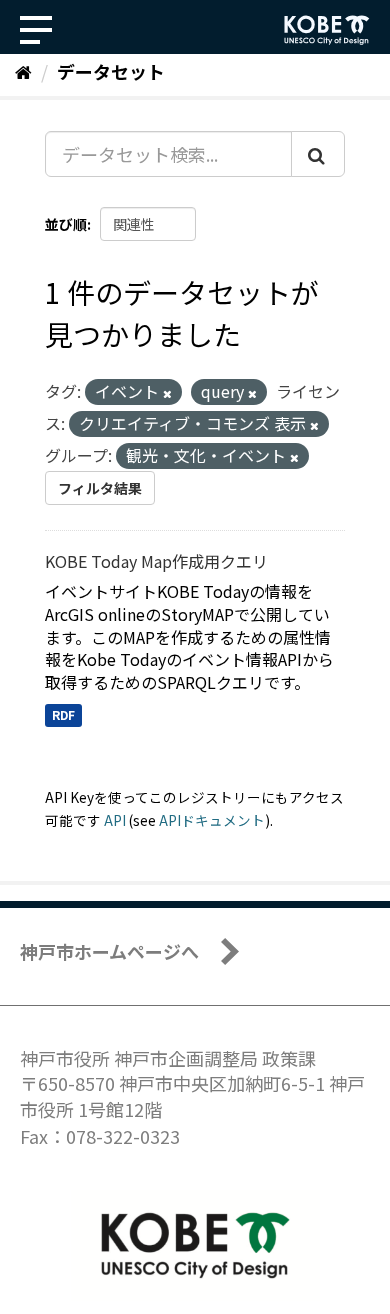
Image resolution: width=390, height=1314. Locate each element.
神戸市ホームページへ (109, 951)
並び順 (66, 224)
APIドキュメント (212, 820)
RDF (63, 714)
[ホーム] (23, 71)
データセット (111, 71)
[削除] (167, 393)
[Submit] (318, 154)
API (115, 820)
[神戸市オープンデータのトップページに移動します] (327, 30)
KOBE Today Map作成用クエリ (156, 561)
